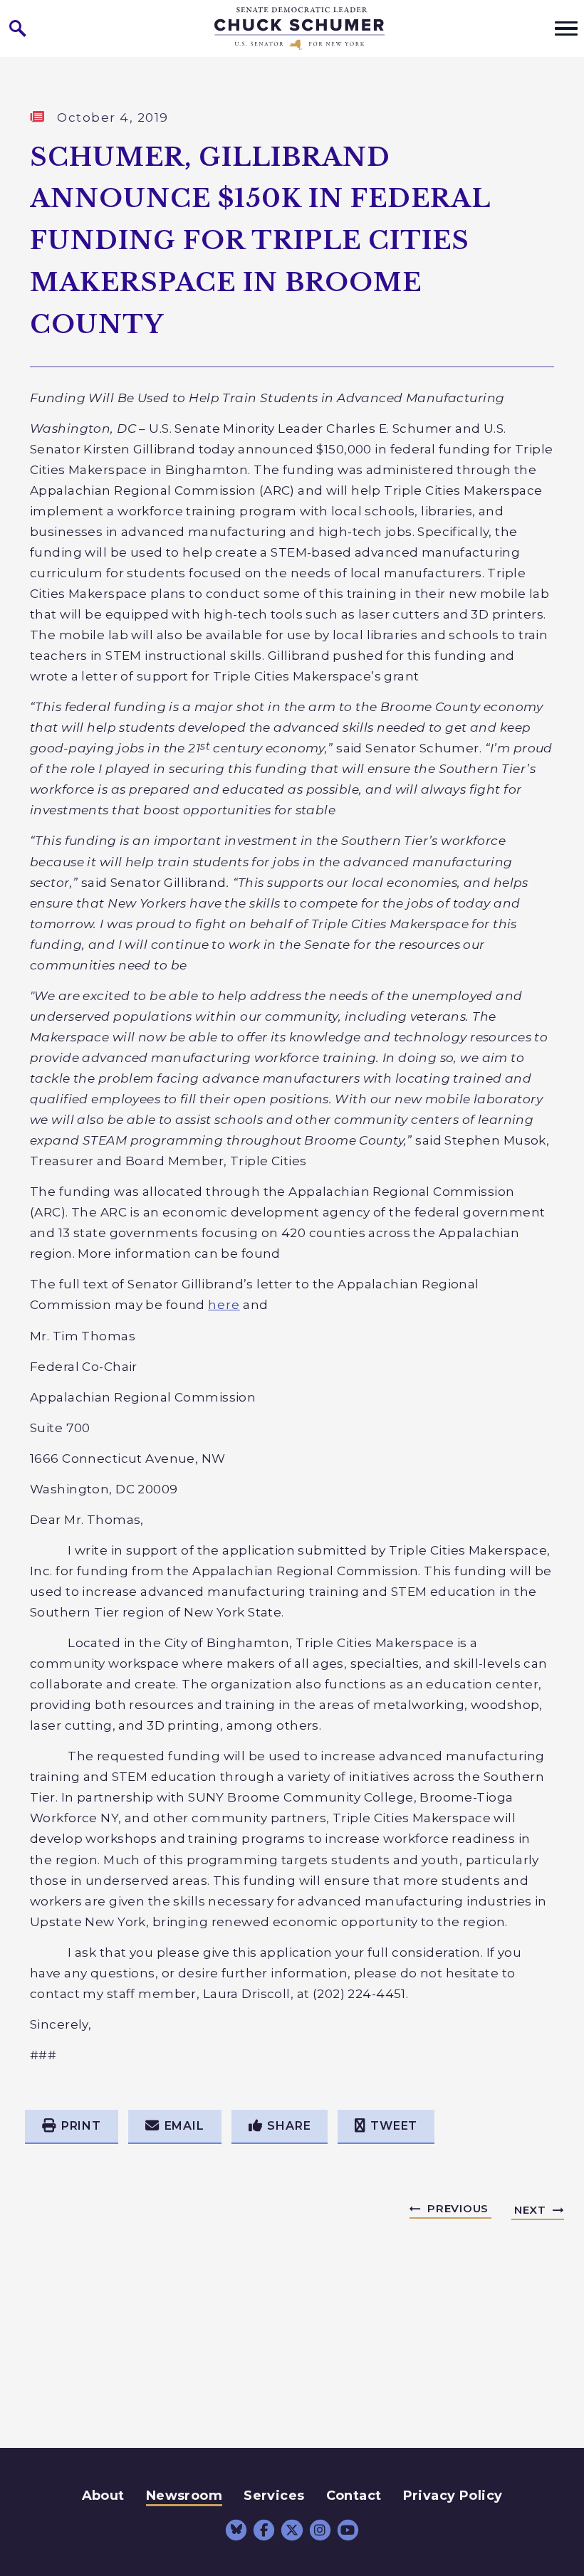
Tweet (394, 2126)
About (103, 2496)
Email (184, 2126)
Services (274, 2496)
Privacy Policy (453, 2496)
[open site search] (18, 28)
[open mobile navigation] (566, 28)
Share (289, 2126)
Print (81, 2126)
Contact (354, 2496)
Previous (458, 2208)
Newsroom (184, 2496)
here (224, 1304)
